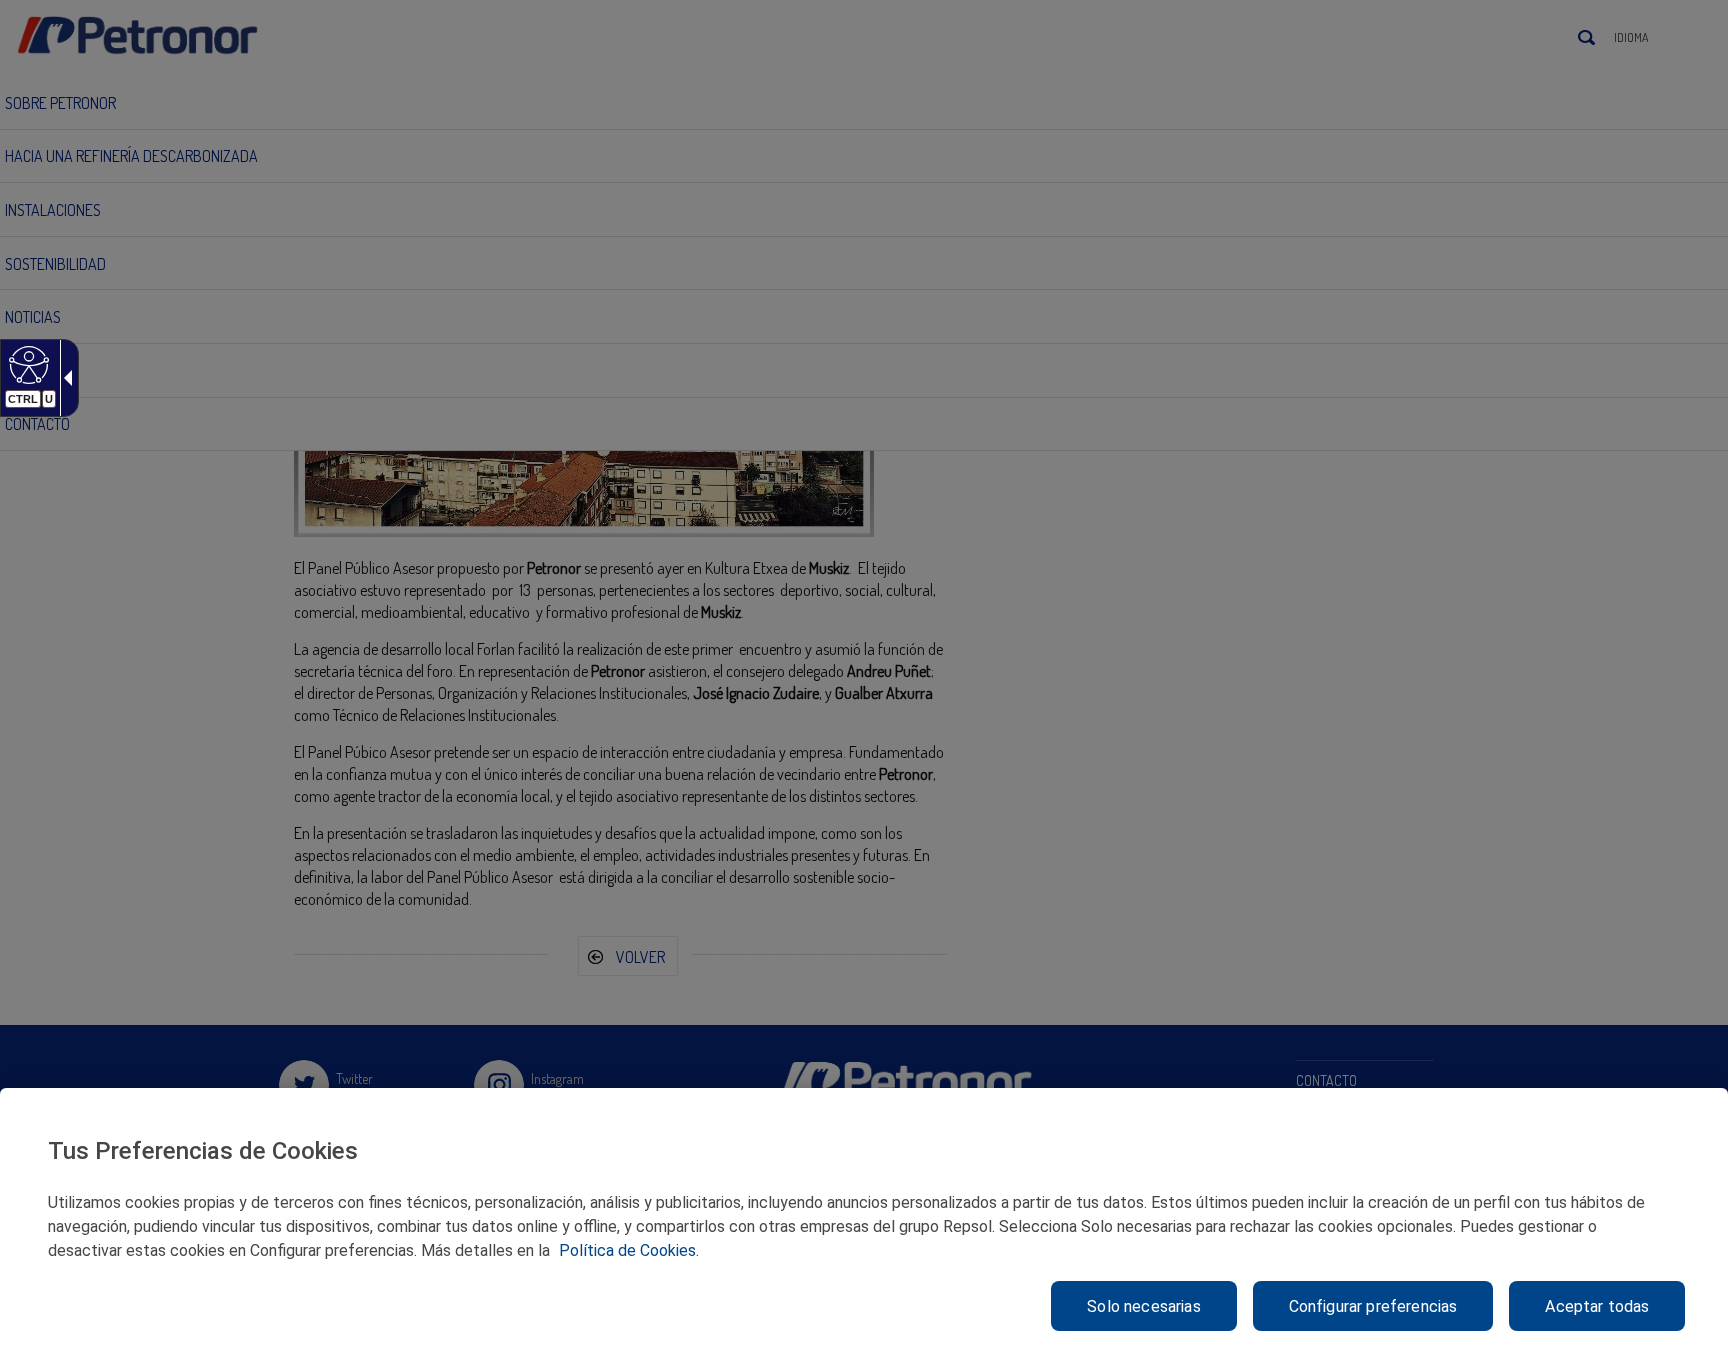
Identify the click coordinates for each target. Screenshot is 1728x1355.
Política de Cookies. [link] (629, 1250)
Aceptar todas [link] (1597, 1306)
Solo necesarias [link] (1143, 1306)
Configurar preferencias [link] (1373, 1306)
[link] (26, 364)
